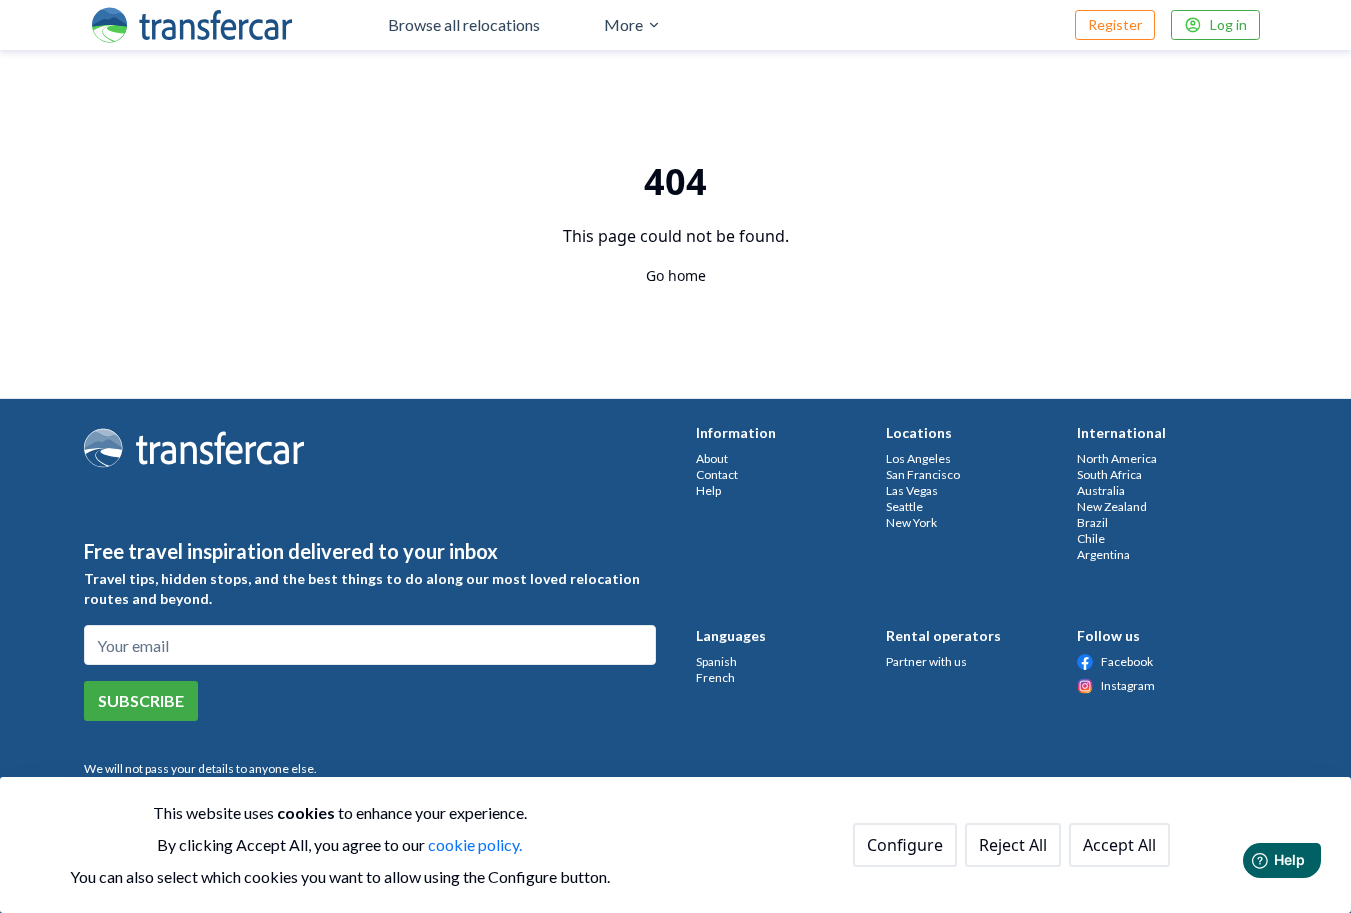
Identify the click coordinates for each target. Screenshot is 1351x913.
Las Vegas (912, 490)
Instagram (1128, 685)
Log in (1228, 24)
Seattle (904, 506)
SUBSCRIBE (141, 700)
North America (1117, 458)
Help (708, 490)
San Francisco (923, 474)
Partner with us (926, 661)
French (715, 677)
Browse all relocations (464, 24)
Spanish (716, 661)
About (712, 458)
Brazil (1092, 522)
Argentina (1103, 554)
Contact (717, 474)
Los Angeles (918, 458)
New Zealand (1112, 506)
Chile (1091, 538)
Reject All (1013, 845)
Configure (905, 845)
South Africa (1109, 474)
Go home (676, 275)
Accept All (1119, 845)
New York (911, 522)
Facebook (1127, 661)
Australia (1101, 490)
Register (1115, 24)
